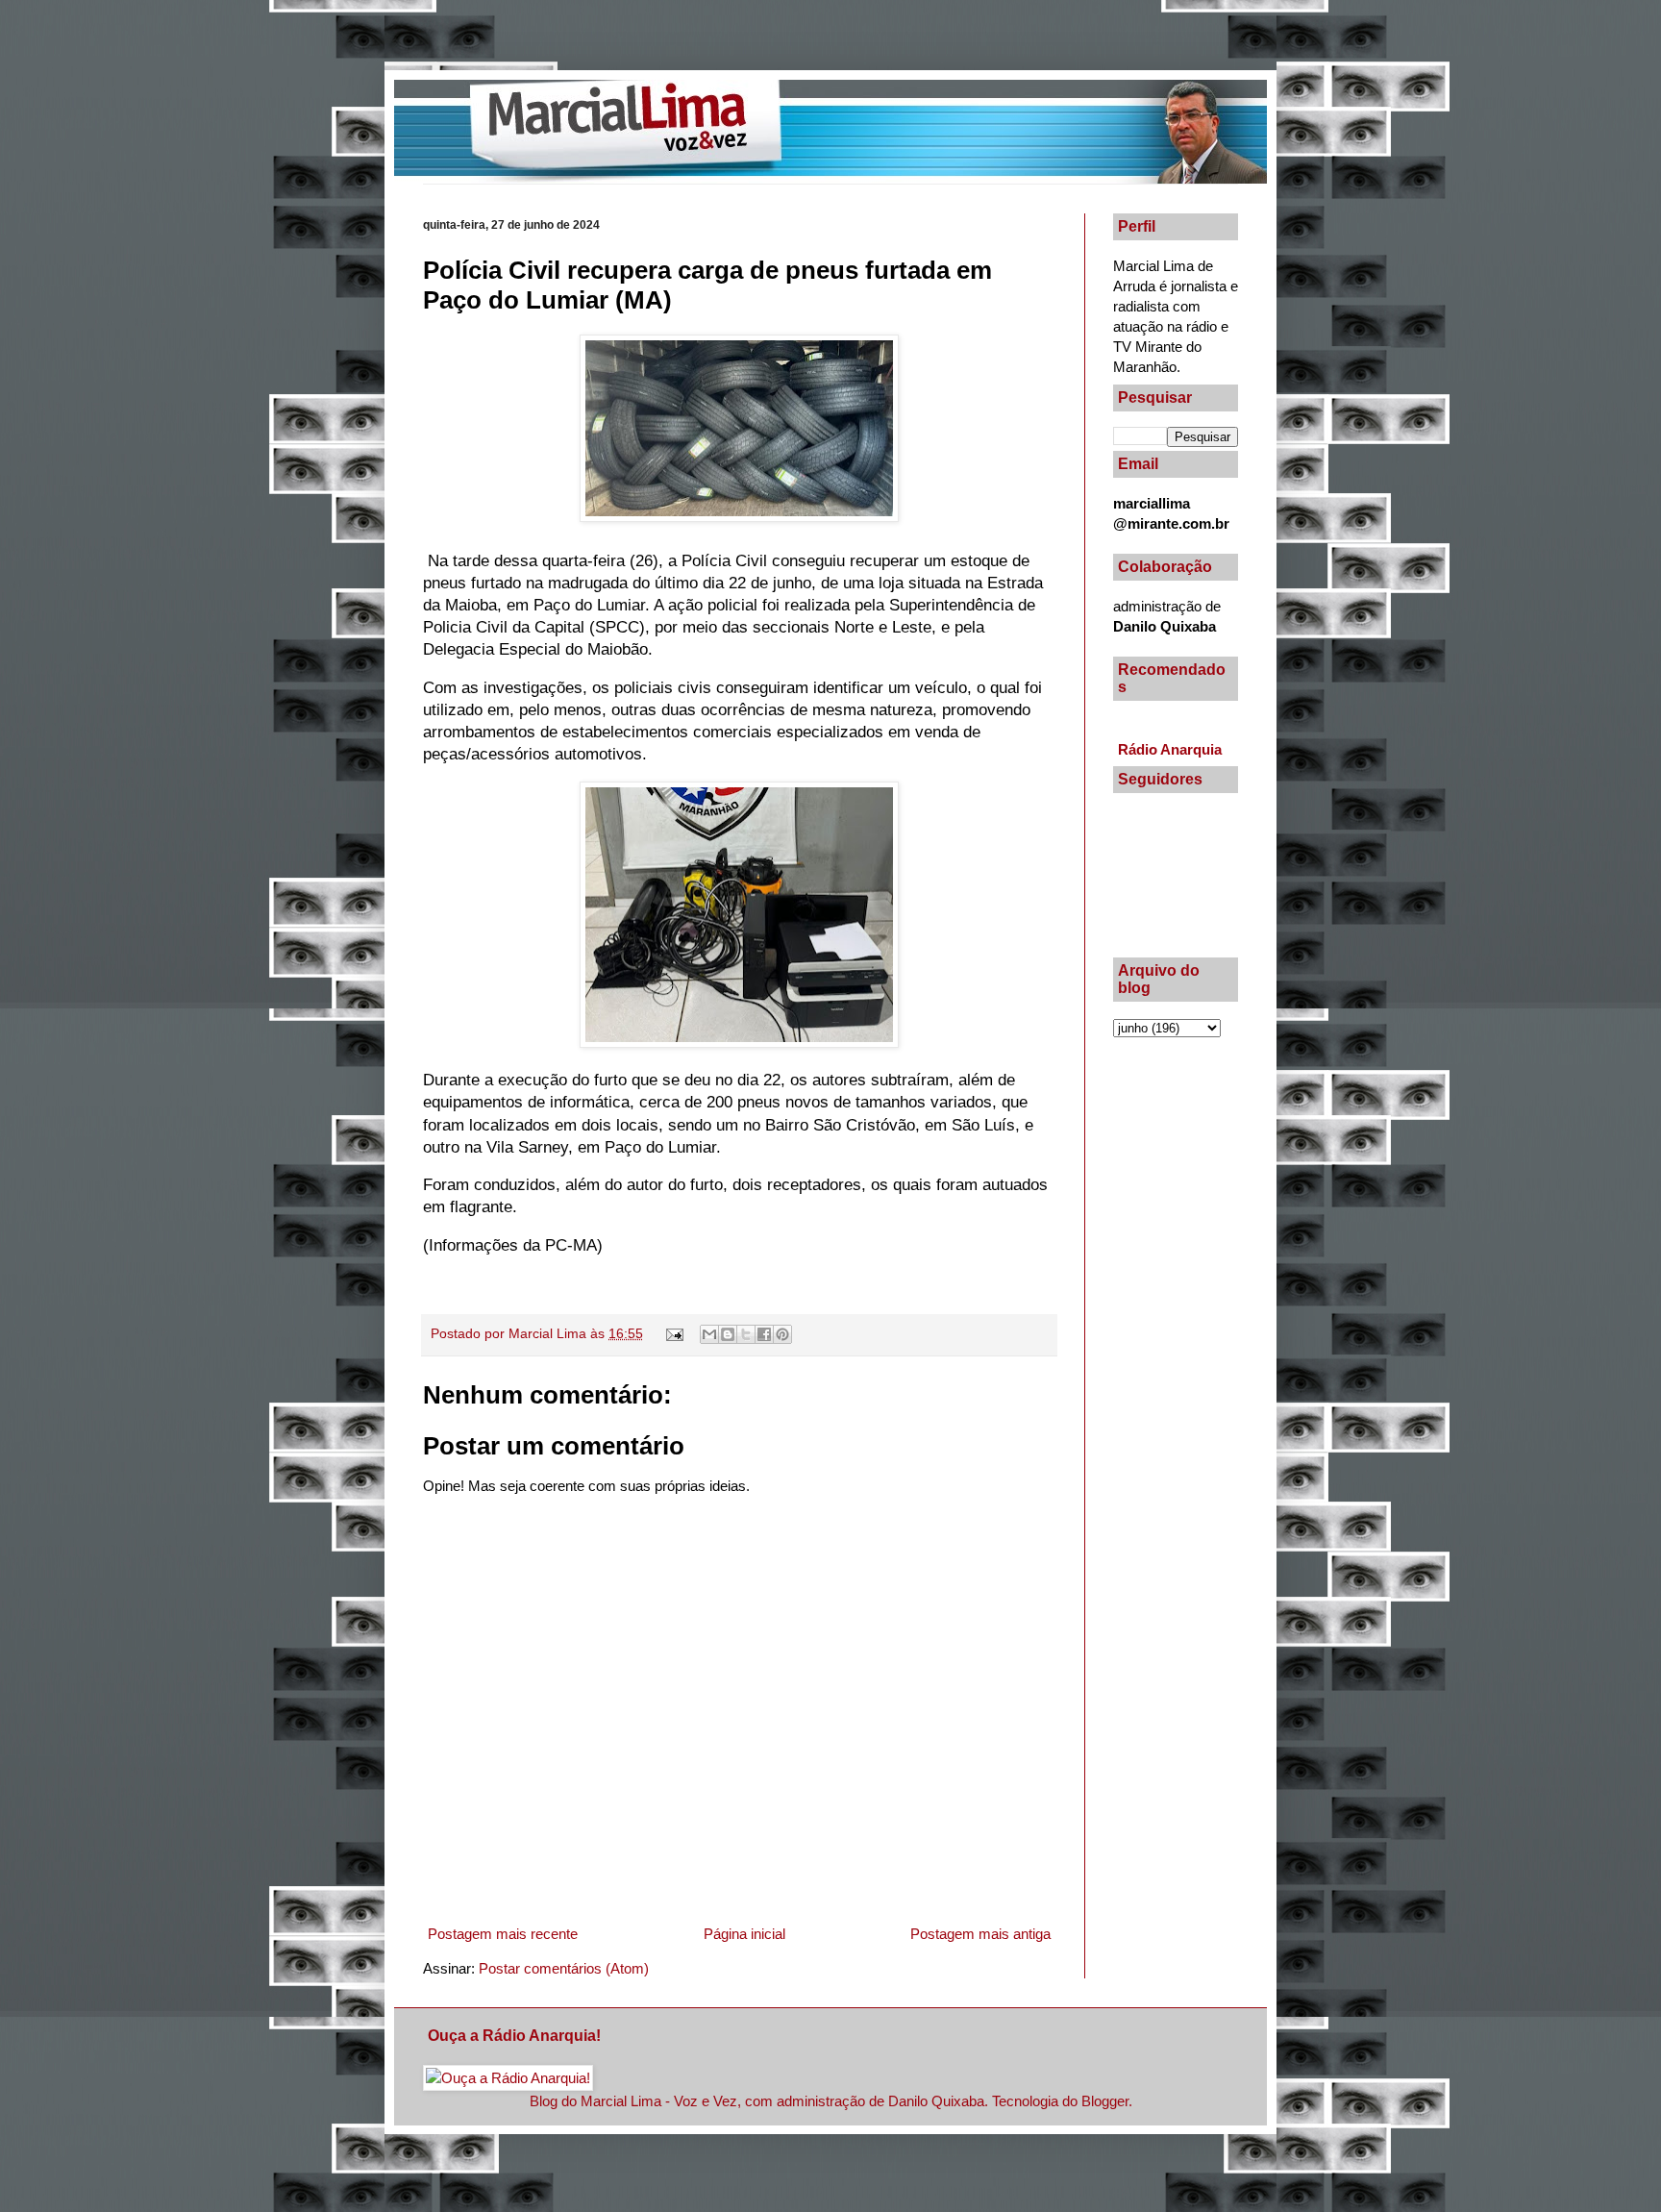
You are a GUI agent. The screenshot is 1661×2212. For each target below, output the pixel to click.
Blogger (1105, 2101)
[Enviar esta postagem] (674, 1334)
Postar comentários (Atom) (564, 1968)
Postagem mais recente (503, 1934)
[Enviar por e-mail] (709, 1334)
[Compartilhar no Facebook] (764, 1334)
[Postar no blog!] (728, 1334)
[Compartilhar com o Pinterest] (782, 1334)
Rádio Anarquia (1170, 749)
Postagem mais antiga (980, 1934)
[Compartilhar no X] (746, 1334)
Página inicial (744, 1934)
